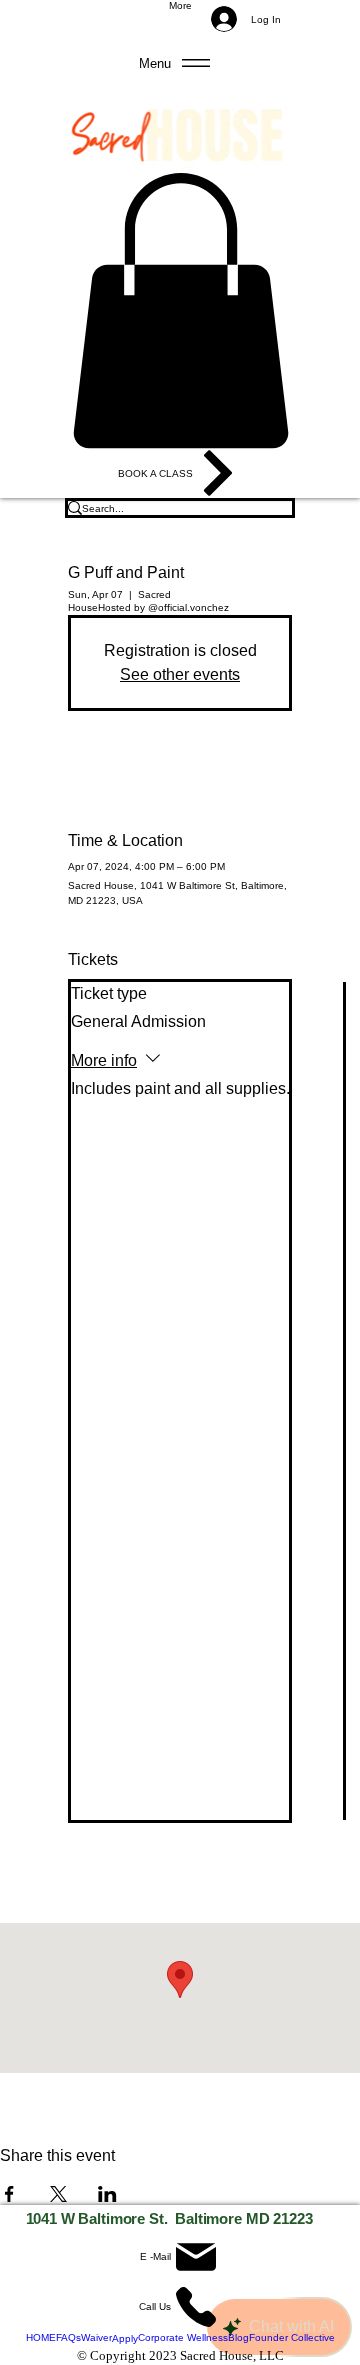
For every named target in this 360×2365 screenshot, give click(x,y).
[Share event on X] (58, 2194)
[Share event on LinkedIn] (107, 2194)
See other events (180, 674)
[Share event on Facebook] (9, 2194)
